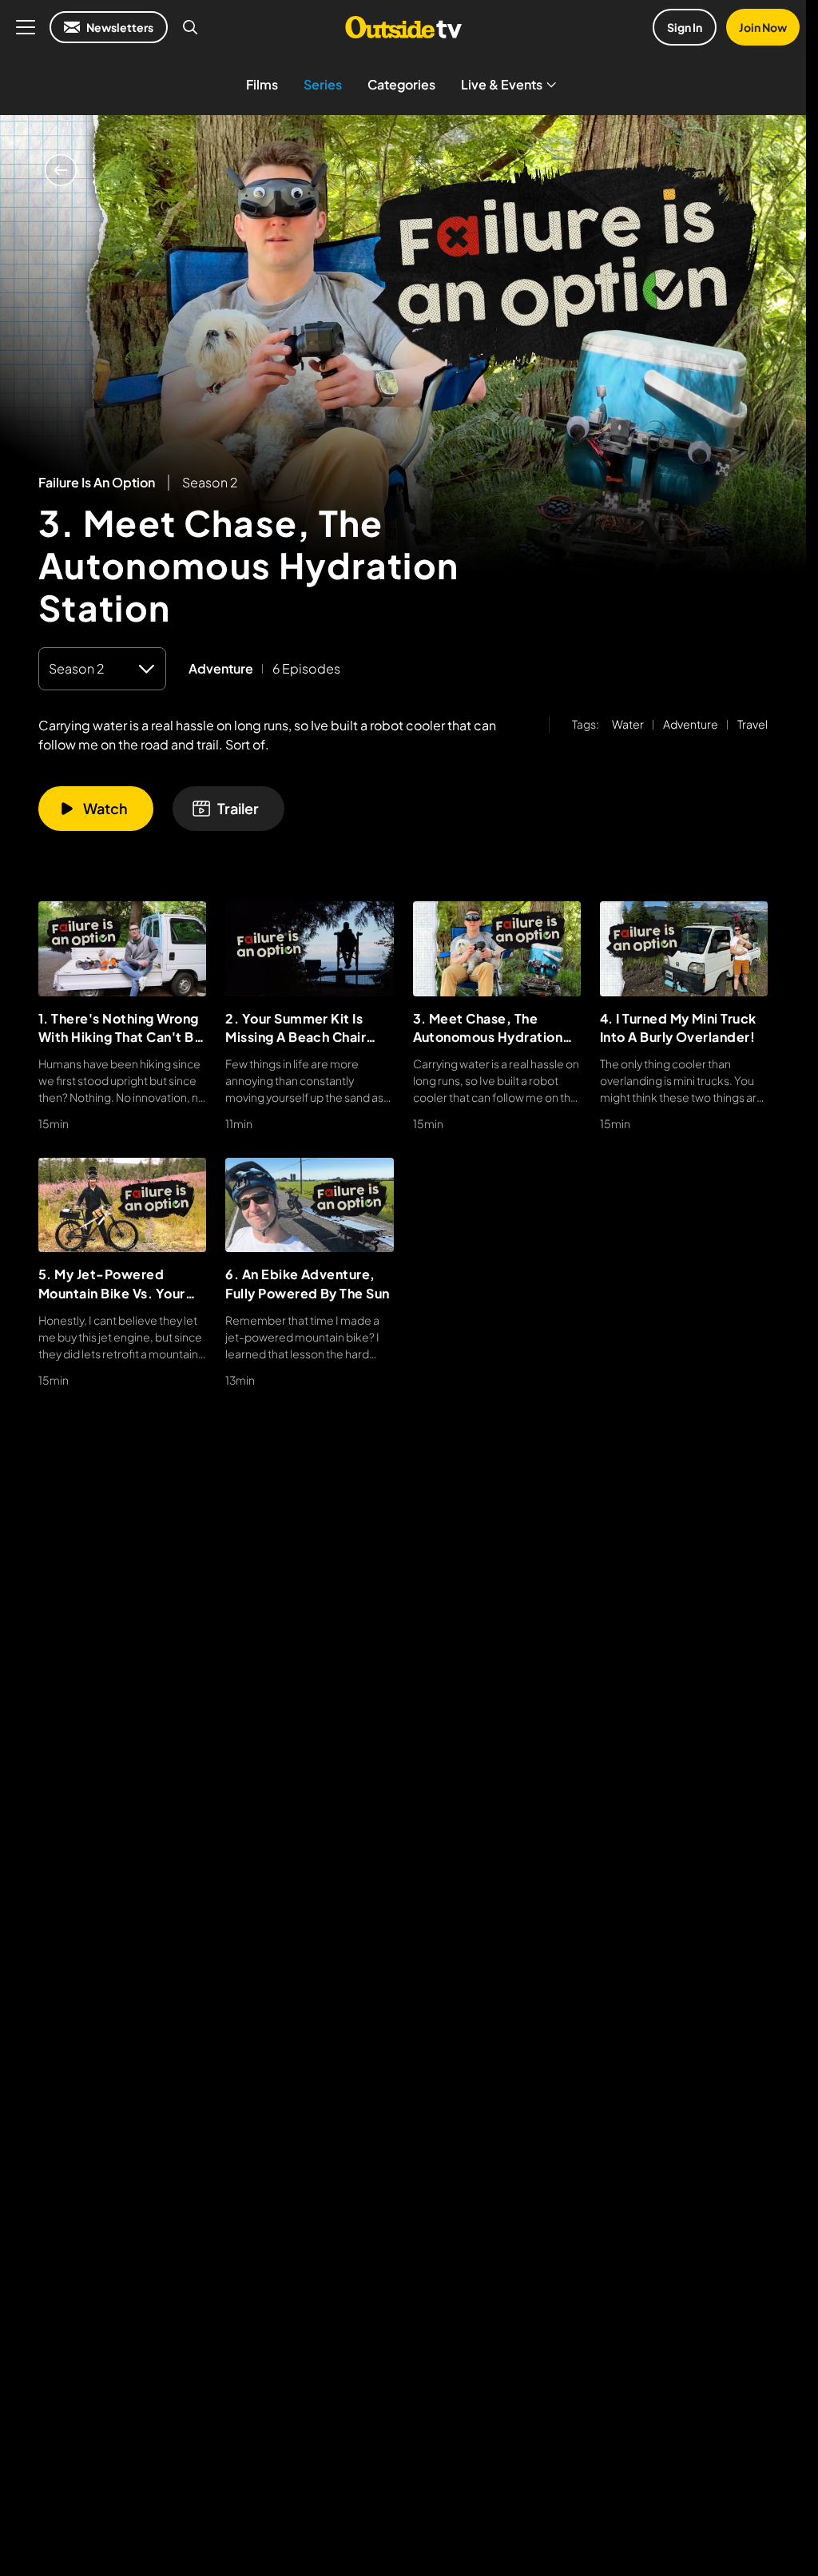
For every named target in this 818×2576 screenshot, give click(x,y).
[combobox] (102, 669)
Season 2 (210, 482)
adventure (221, 669)
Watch (105, 808)
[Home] (403, 27)
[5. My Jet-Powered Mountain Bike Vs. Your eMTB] (122, 1205)
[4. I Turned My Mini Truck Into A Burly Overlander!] (684, 948)
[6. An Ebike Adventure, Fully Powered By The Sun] (309, 1205)
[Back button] (61, 170)
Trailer (238, 808)
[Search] (190, 27)
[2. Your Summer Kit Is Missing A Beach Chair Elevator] (309, 948)
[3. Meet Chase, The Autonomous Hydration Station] (497, 948)
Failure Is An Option (97, 483)
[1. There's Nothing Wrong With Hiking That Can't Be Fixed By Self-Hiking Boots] (122, 948)
